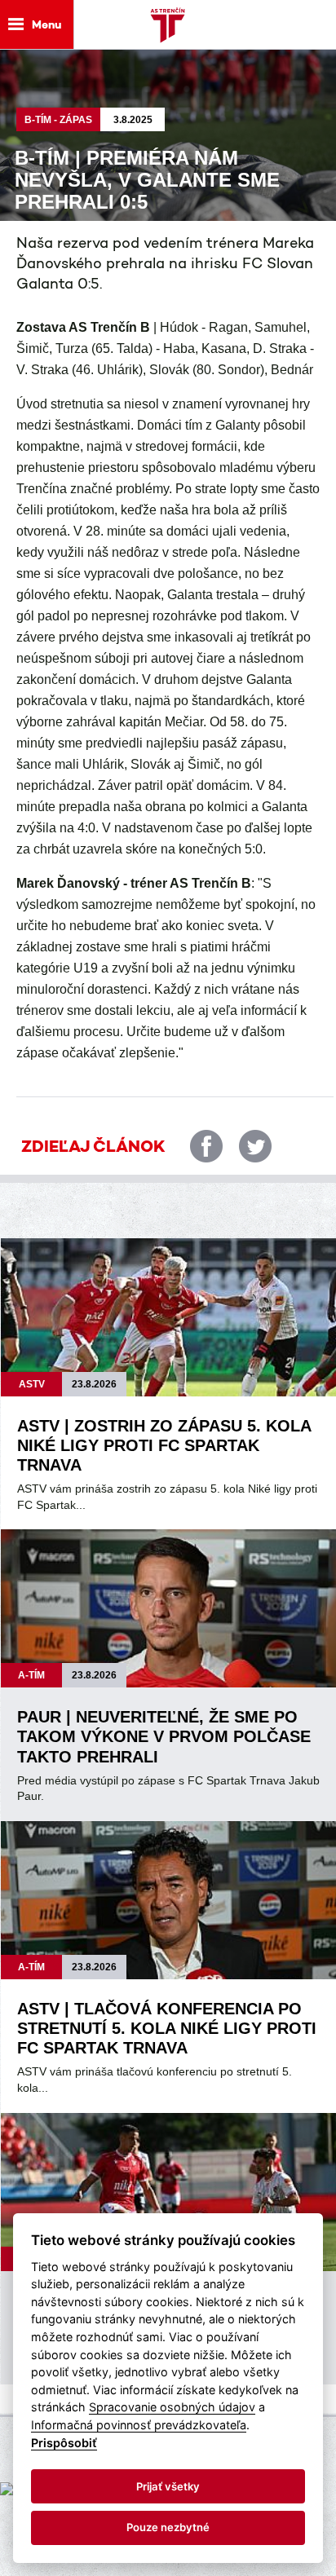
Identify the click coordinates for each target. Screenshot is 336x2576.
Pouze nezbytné (168, 2527)
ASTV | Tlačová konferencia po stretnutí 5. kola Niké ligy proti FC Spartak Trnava (167, 2028)
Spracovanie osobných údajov (172, 2407)
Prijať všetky (168, 2486)
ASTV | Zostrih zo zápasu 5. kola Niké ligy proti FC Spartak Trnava (164, 1445)
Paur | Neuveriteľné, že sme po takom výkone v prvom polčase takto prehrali (164, 1736)
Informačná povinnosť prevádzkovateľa (139, 2425)
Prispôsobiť (64, 2443)
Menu (46, 24)
